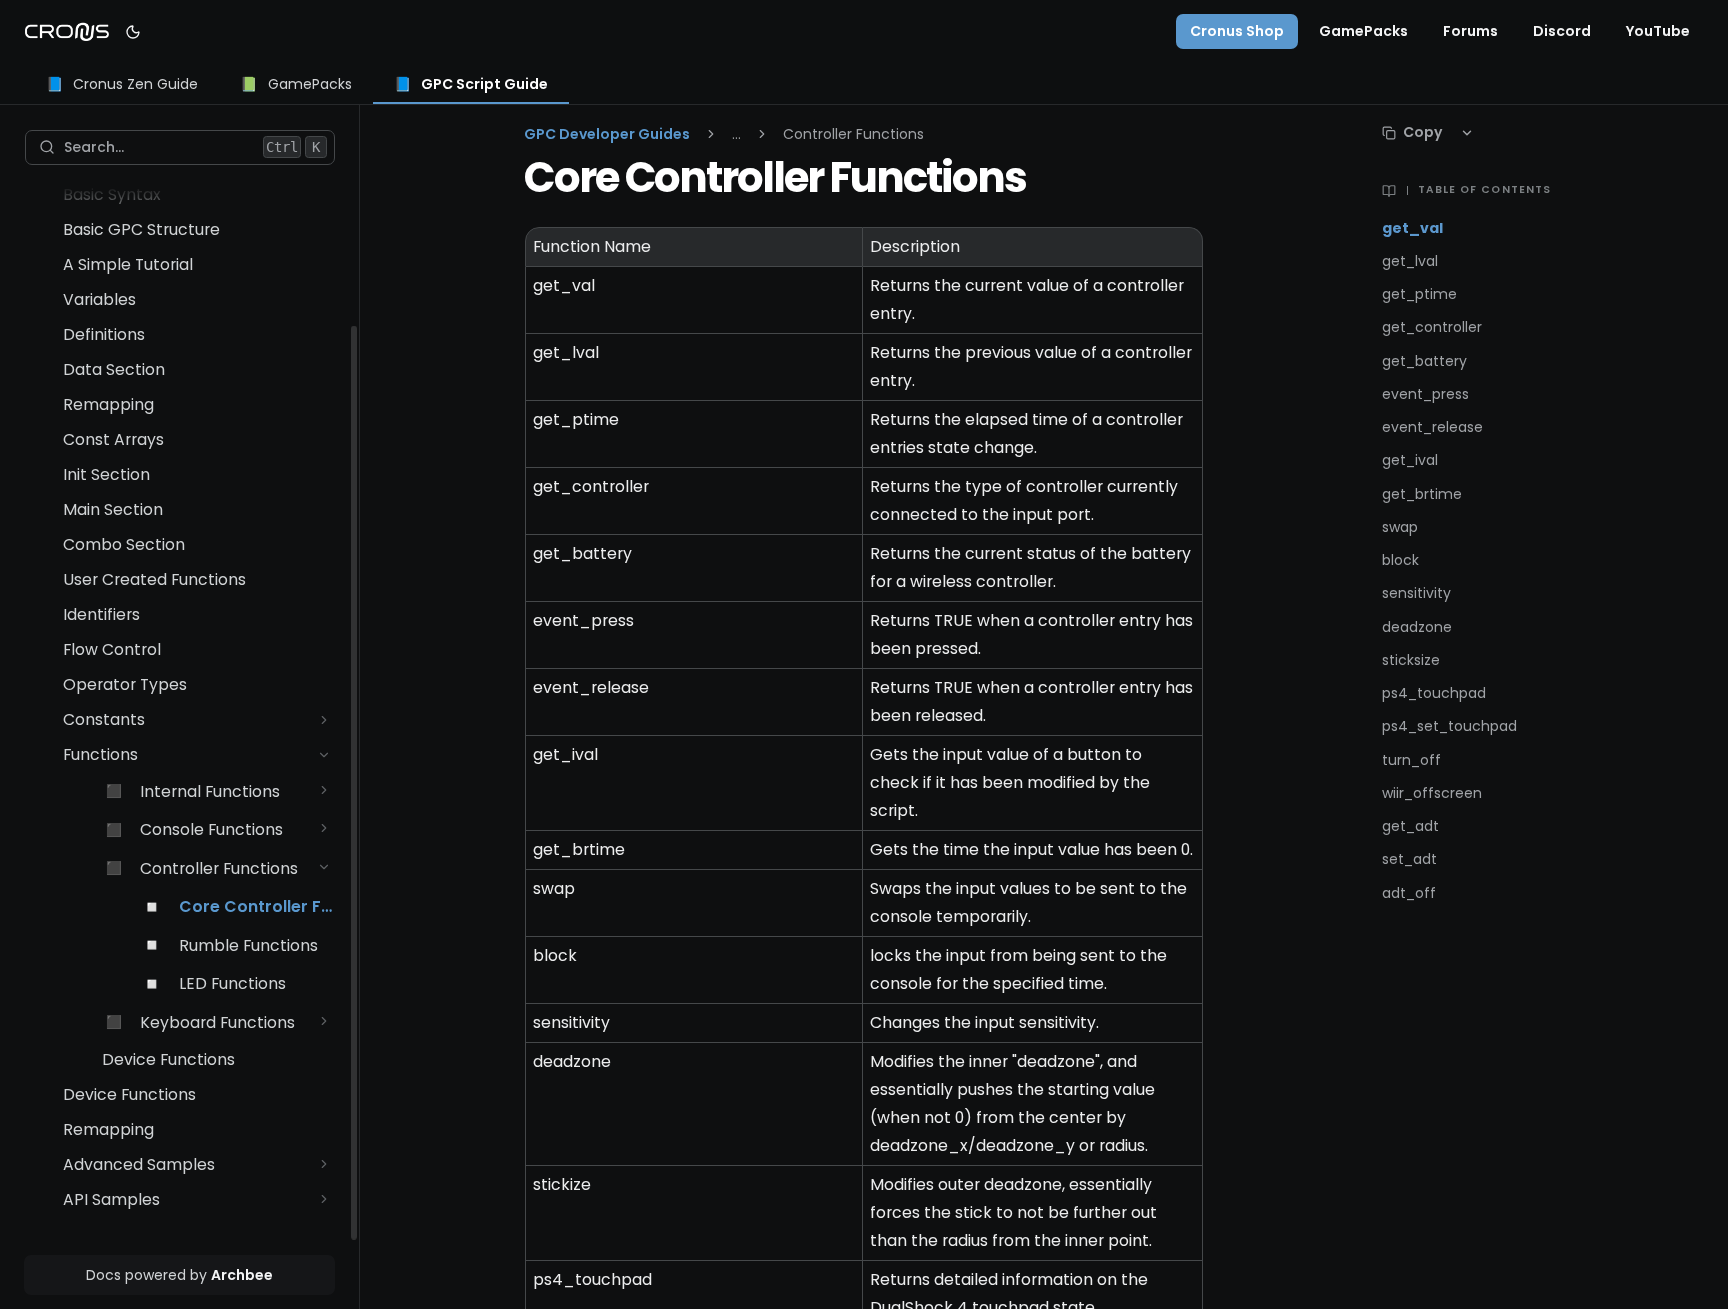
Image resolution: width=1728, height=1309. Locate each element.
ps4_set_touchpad (1449, 726)
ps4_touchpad (1434, 693)
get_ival (1410, 460)
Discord (1562, 31)
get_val (1412, 228)
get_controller (1432, 327)
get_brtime (1422, 494)
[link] (122, 85)
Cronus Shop (1237, 31)
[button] (324, 719)
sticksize (1411, 660)
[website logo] (67, 32)
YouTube (1658, 31)
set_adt (1409, 859)
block (1400, 560)
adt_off (1409, 893)
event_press (1425, 394)
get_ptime (1419, 294)
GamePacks (1363, 31)
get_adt (1410, 826)
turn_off (1411, 760)
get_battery (1424, 361)
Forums (1470, 31)
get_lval (1410, 261)
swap (1400, 527)
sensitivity (1416, 593)
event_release (1432, 427)
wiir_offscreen (1432, 793)
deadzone (1417, 627)
